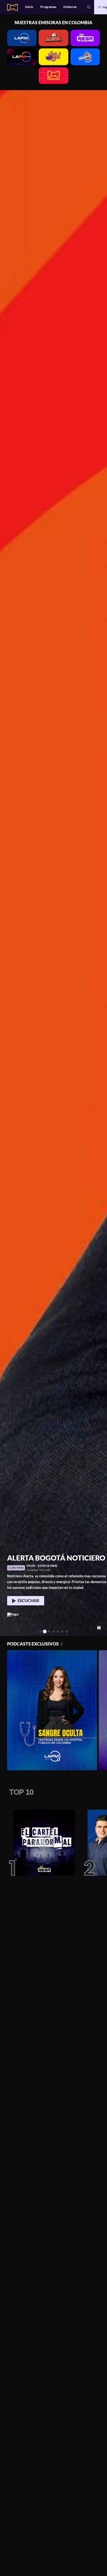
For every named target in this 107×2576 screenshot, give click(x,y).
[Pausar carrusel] (99, 1628)
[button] (89, 7)
